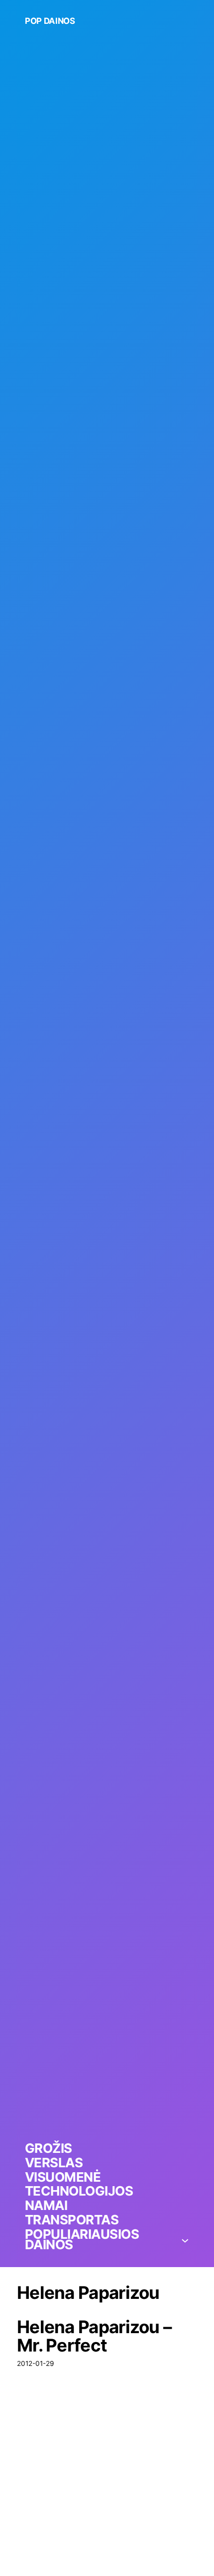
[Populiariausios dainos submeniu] (185, 2240)
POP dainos (50, 21)
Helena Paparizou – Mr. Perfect (94, 2336)
